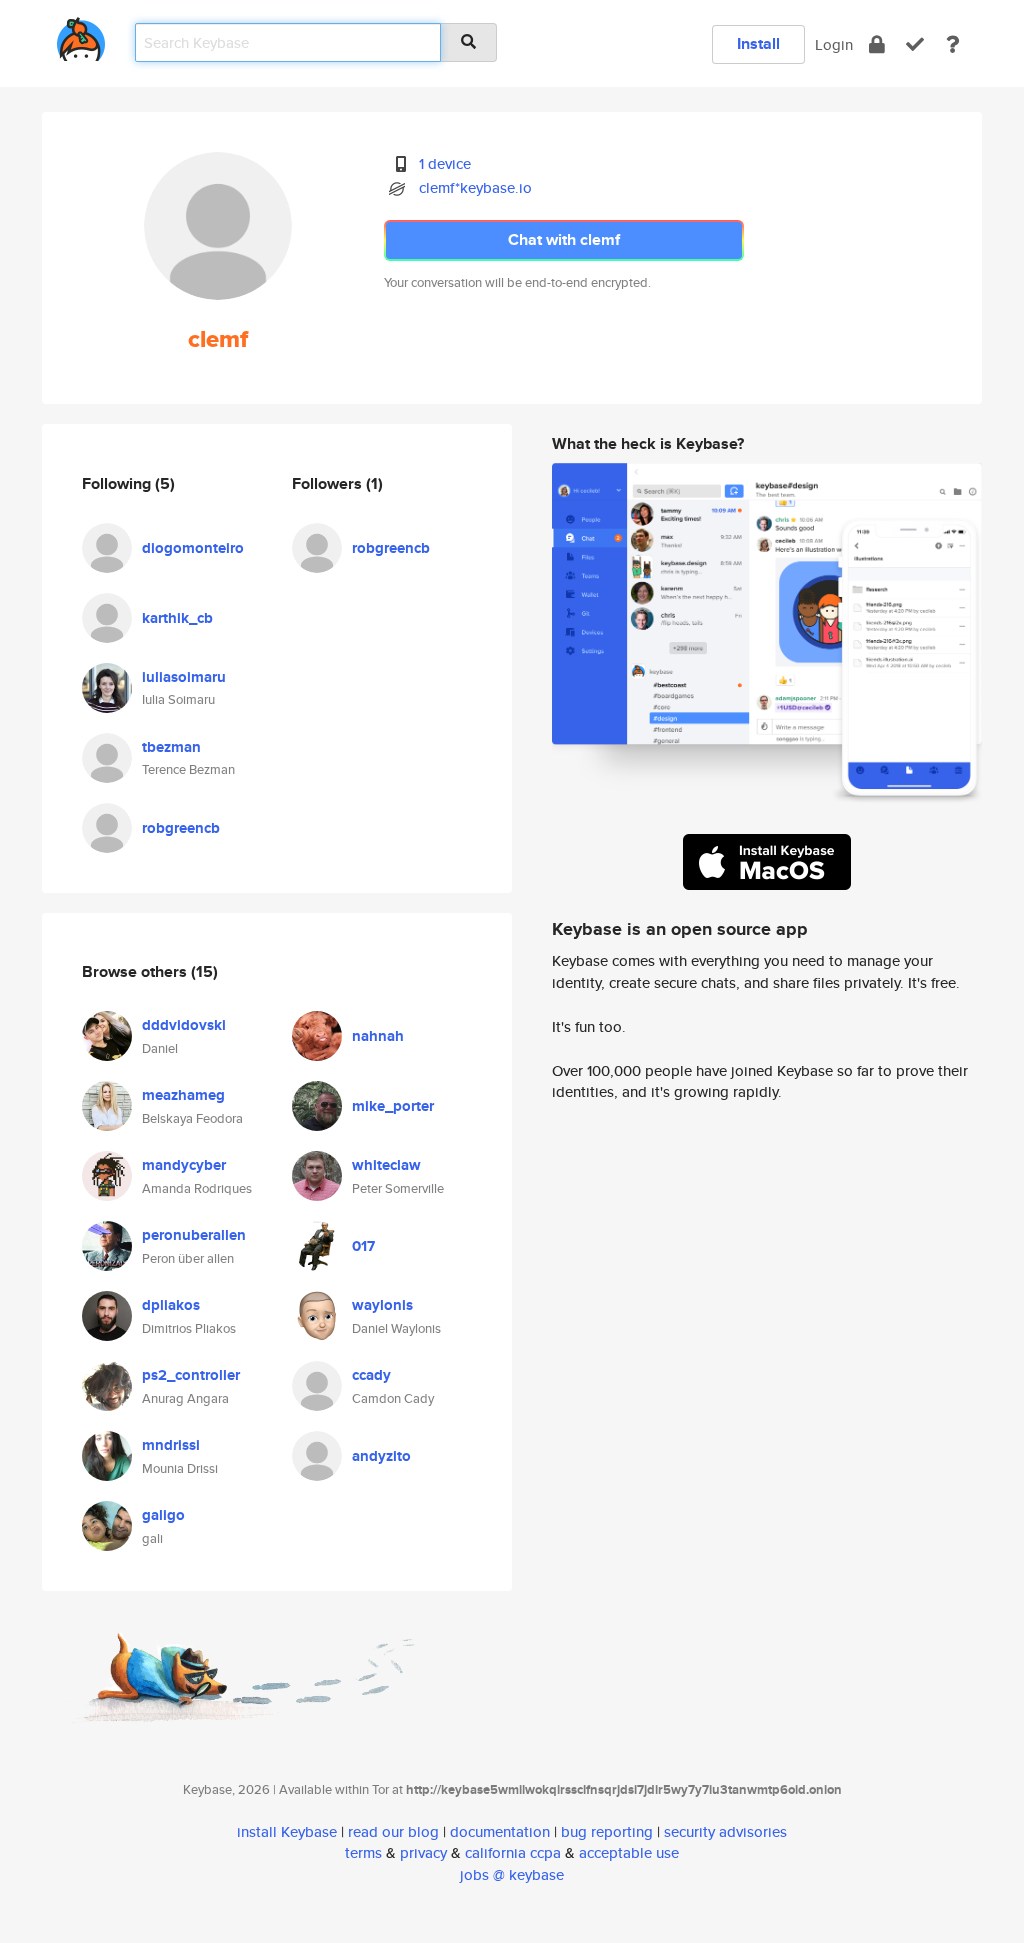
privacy (423, 1852)
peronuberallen (194, 1235)
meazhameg (183, 1095)
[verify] (915, 44)
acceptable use (629, 1852)
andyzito (381, 1456)
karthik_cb (177, 618)
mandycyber (184, 1165)
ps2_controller (191, 1375)
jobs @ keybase (512, 1874)
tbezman (171, 747)
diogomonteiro (193, 548)
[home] (81, 35)
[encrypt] (877, 44)
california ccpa (513, 1852)
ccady (371, 1375)
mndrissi (171, 1445)
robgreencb (181, 828)
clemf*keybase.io (475, 187)
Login (834, 44)
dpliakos (171, 1305)
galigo (163, 1515)
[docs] (953, 44)
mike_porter (393, 1106)
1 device (445, 163)
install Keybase (287, 1831)
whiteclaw (386, 1165)
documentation (500, 1831)
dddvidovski (184, 1025)
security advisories (725, 1831)
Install (758, 43)
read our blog (393, 1831)
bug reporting (607, 1831)
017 (363, 1246)
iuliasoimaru (184, 677)
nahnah (378, 1036)
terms (363, 1852)
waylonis (382, 1305)
